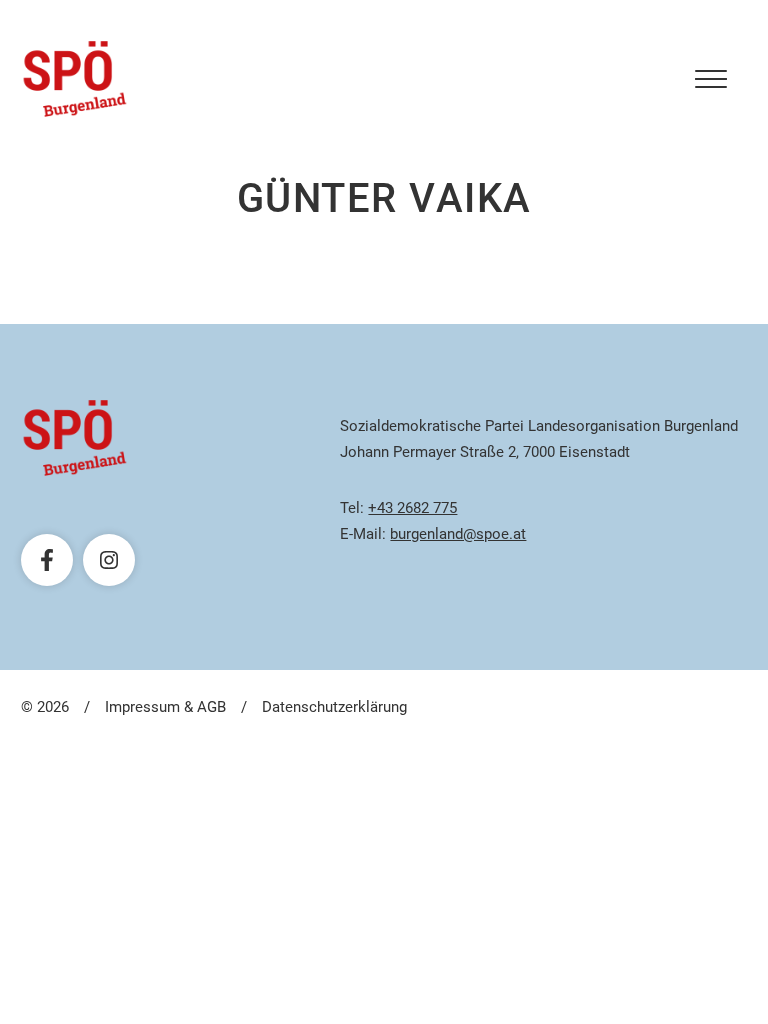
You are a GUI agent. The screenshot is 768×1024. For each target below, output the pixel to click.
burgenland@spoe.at (458, 534)
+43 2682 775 (412, 508)
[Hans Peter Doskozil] (75, 79)
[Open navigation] (711, 79)
